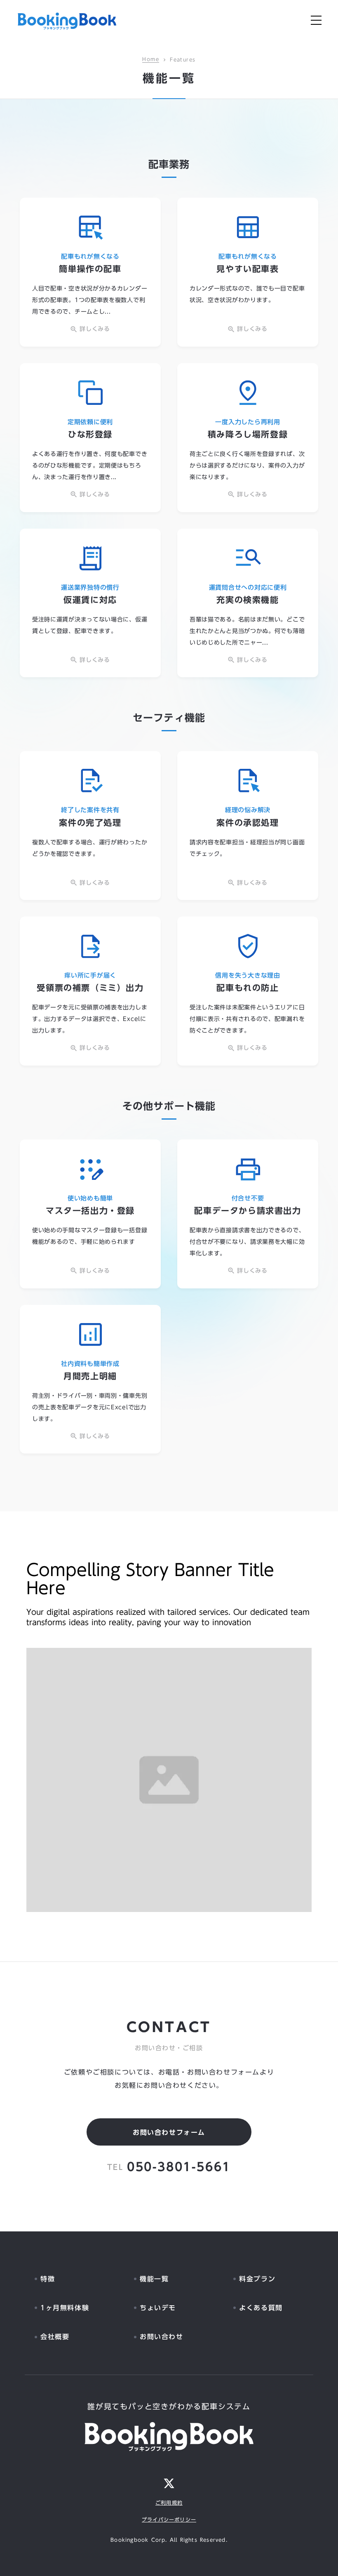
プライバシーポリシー (169, 2520)
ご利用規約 (169, 2503)
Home (151, 60)
